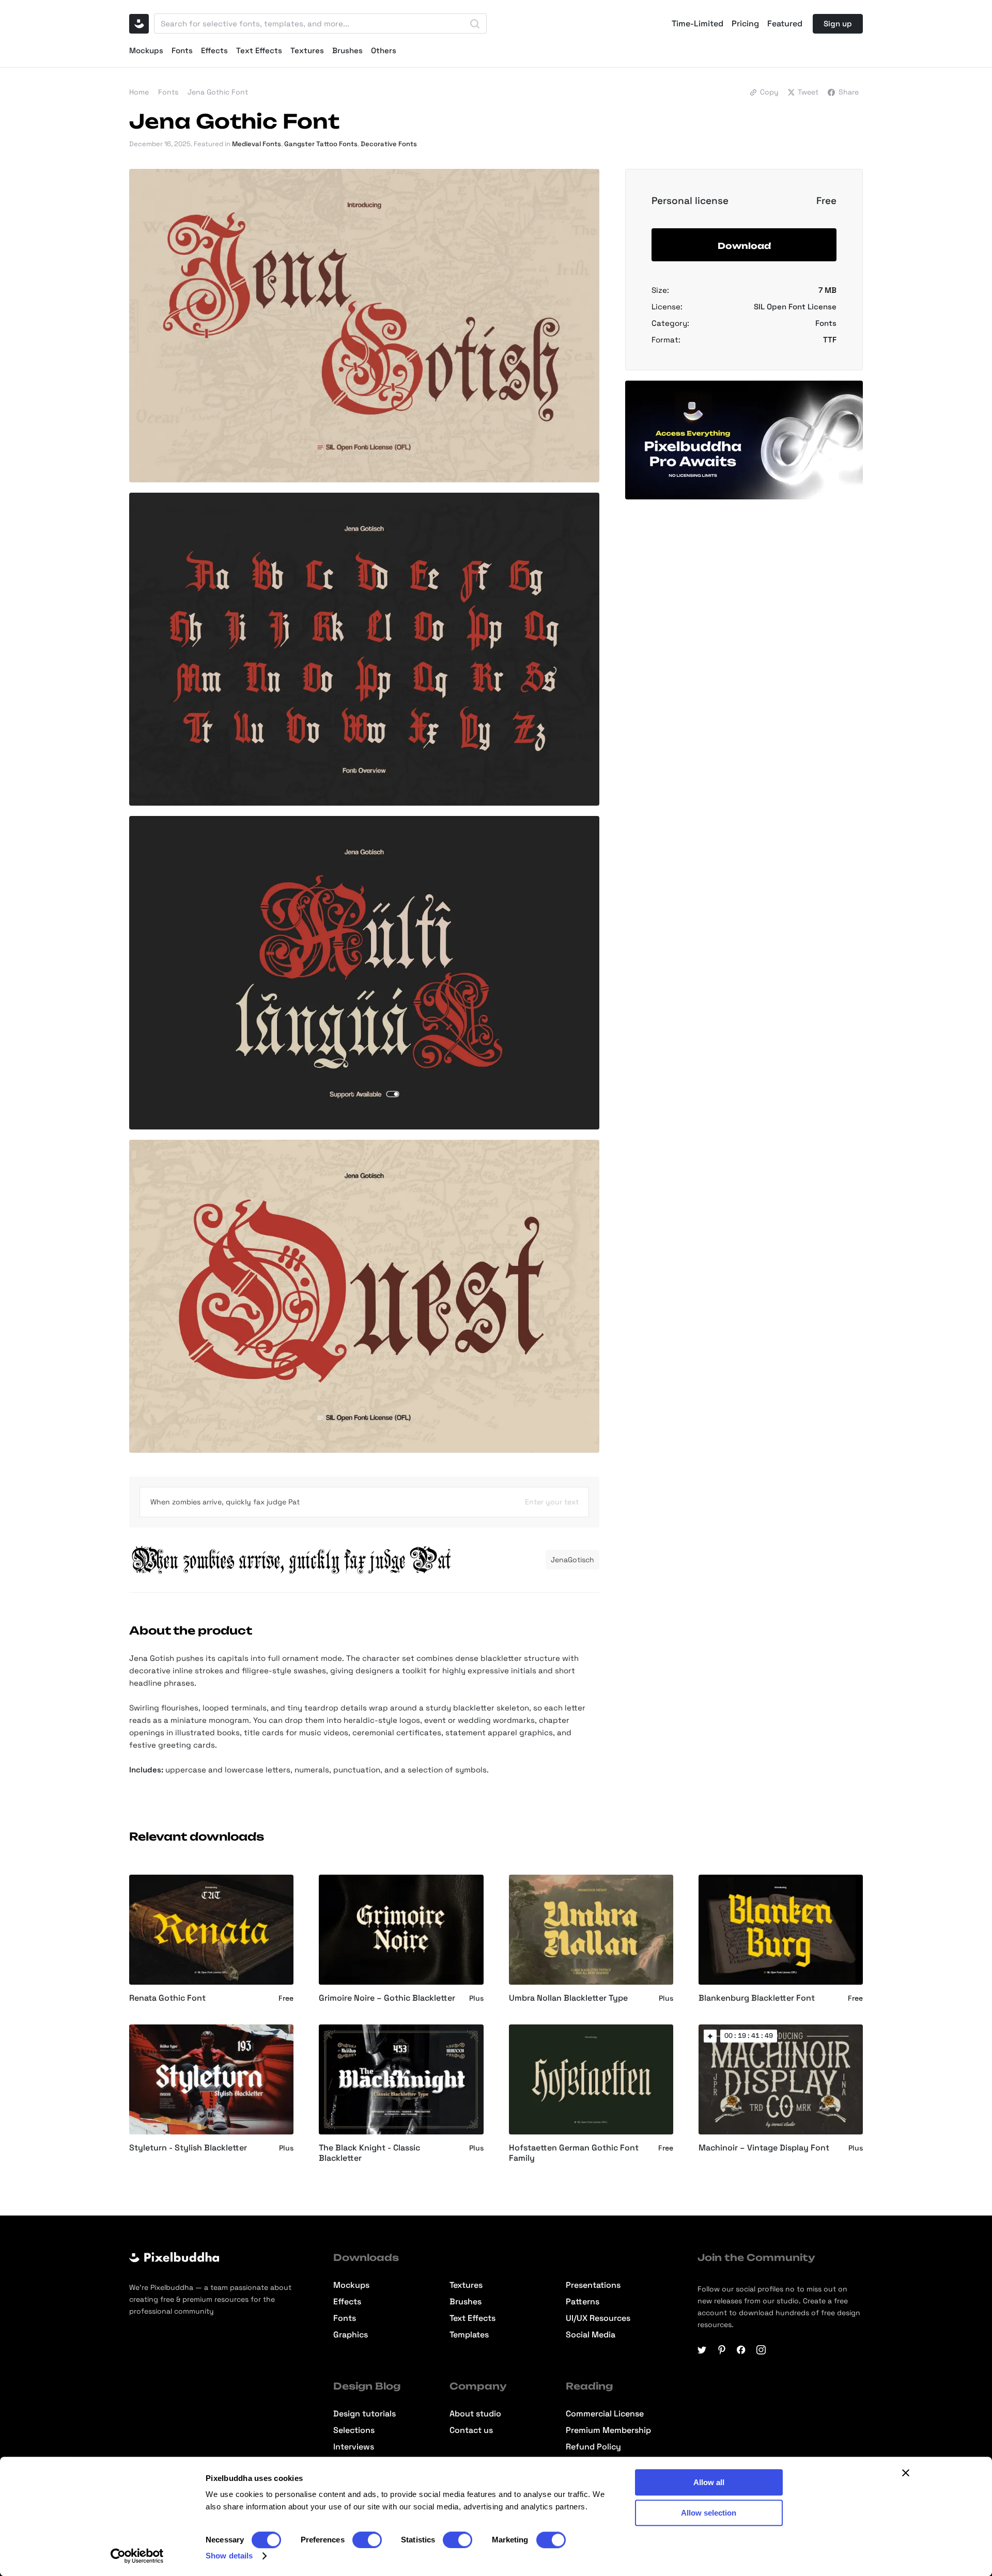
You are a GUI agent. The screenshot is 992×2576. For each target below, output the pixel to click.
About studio (475, 2414)
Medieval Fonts (257, 144)
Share (849, 92)
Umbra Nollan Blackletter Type (568, 1998)
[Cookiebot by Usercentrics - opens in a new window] (137, 2556)
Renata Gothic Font (167, 1998)
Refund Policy (593, 2447)
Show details (229, 2556)
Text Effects (259, 50)
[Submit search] (475, 24)
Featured (785, 24)
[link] (710, 2036)
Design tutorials (365, 2414)
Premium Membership (608, 2430)
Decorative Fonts (389, 144)
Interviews (354, 2447)
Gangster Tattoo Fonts (321, 144)
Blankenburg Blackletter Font (757, 1998)
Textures (307, 50)
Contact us (471, 2430)
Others (384, 50)
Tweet (808, 92)
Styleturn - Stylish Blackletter (188, 2148)
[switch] (367, 2540)
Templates (469, 2335)
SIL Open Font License (795, 307)
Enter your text (552, 1502)
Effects (214, 50)
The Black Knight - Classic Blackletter (369, 2153)
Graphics (351, 2335)
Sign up (838, 23)
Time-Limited (698, 24)
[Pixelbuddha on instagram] (761, 2350)
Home (139, 92)
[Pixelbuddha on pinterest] (722, 2350)
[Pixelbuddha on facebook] (741, 2350)
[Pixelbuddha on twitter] (702, 2350)
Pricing (745, 24)
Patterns (583, 2302)
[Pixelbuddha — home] (139, 24)
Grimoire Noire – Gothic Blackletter (387, 1998)
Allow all (709, 2482)
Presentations (593, 2285)
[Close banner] (906, 2473)
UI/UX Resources (598, 2318)
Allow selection (709, 2513)
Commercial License (605, 2414)
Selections (354, 2430)
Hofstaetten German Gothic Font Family (574, 2153)
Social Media (591, 2335)
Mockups (146, 50)
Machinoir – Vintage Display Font (764, 2148)
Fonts (182, 50)
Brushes (347, 50)
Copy (769, 92)
